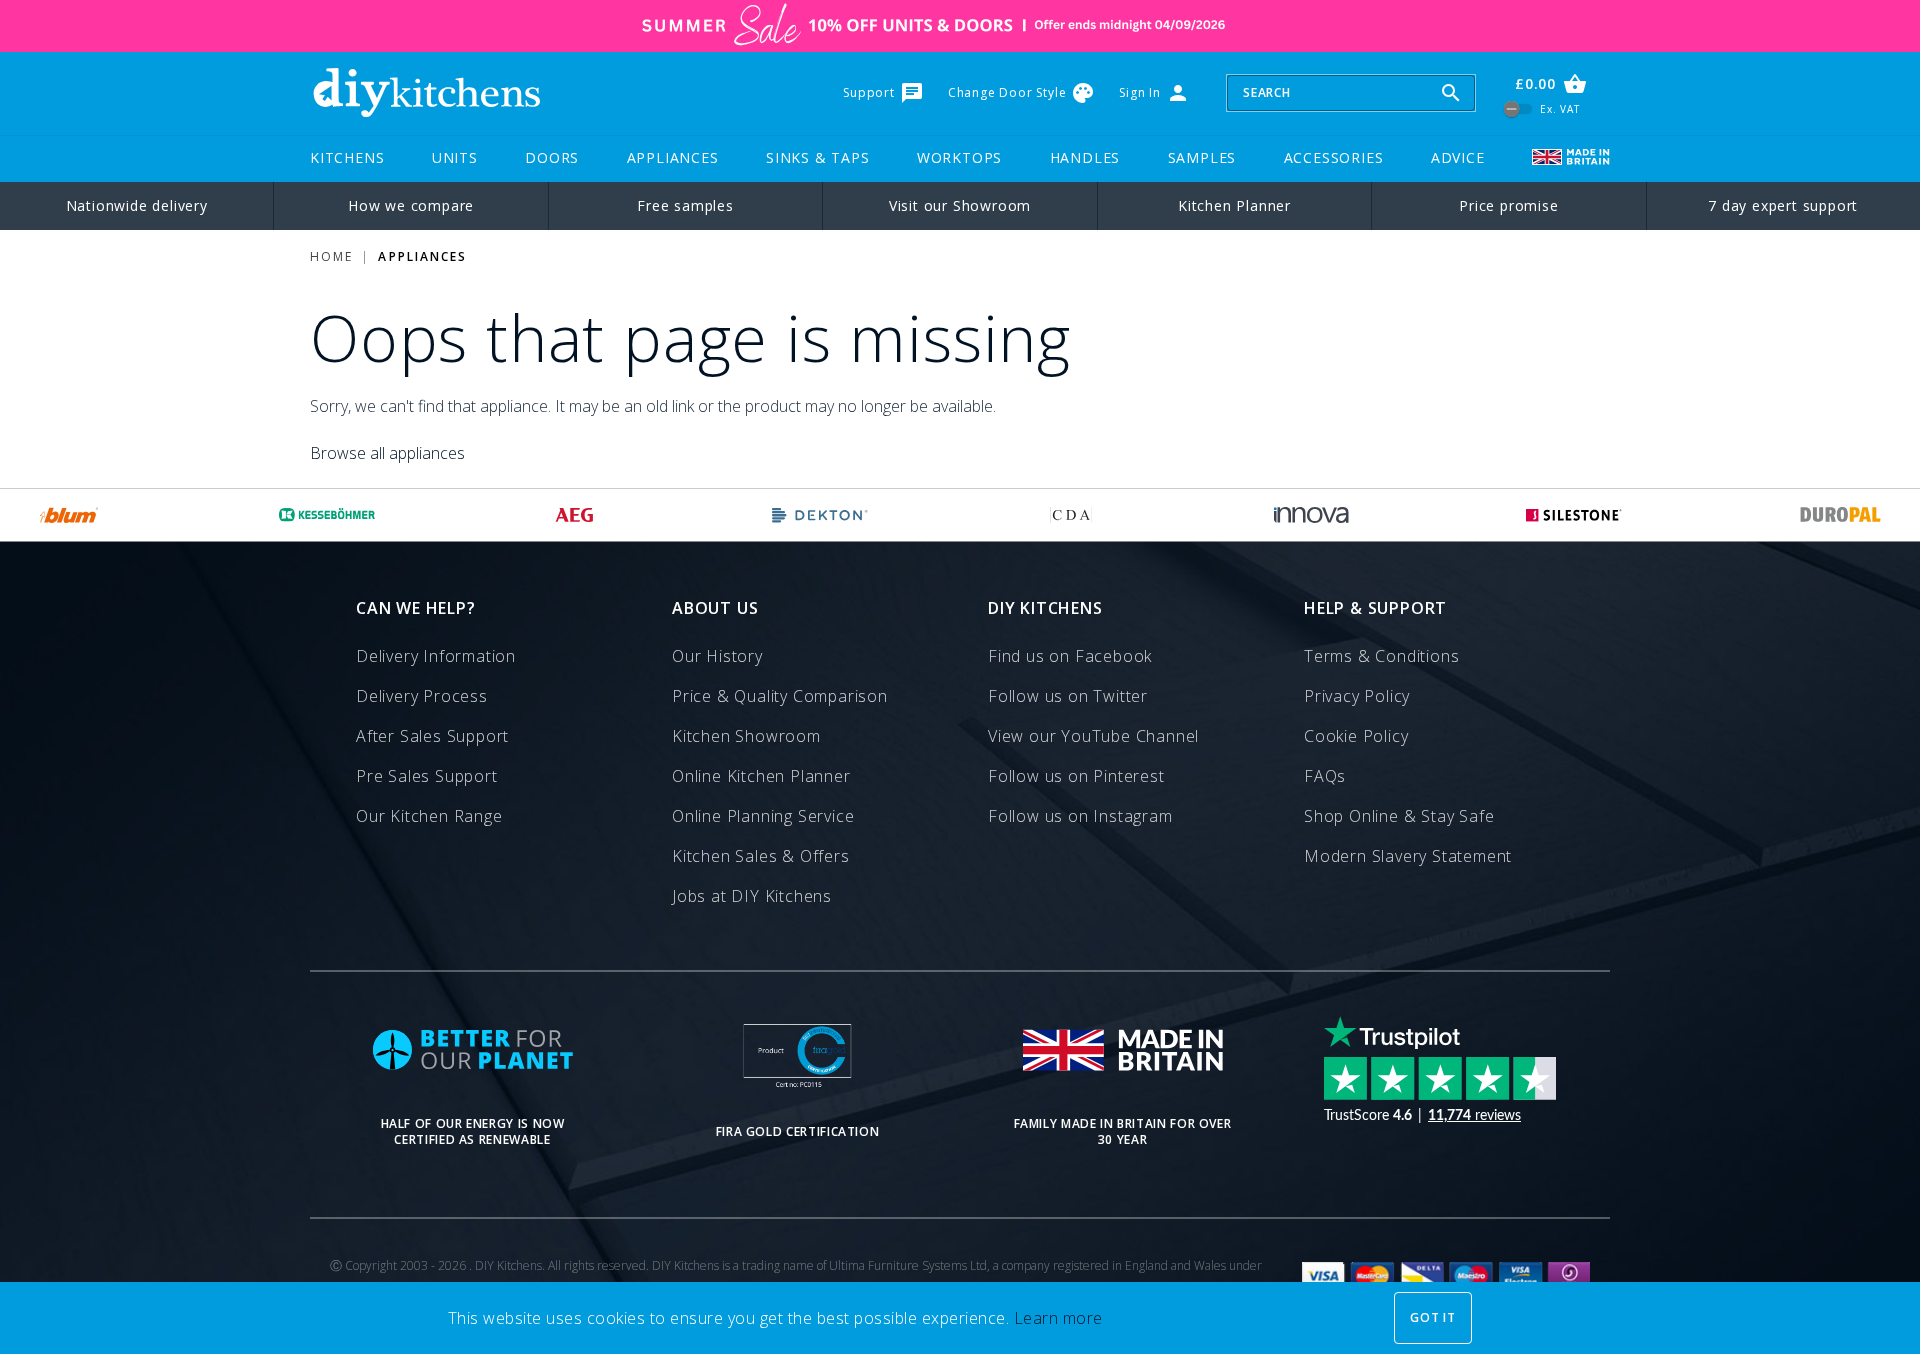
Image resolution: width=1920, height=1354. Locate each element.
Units (455, 157)
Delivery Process (422, 696)
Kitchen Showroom (746, 736)
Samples (1202, 157)
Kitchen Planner (1234, 205)
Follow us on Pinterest (1076, 776)
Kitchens (347, 157)
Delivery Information (436, 656)
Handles (1085, 157)
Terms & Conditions (1381, 656)
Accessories (1334, 157)
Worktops (959, 157)
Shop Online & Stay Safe (1399, 816)
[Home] (426, 93)
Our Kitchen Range (429, 816)
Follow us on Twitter (1068, 696)
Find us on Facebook (1070, 656)
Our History (717, 656)
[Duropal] (1841, 515)
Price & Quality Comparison (780, 696)
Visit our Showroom (960, 205)
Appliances (673, 157)
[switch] (1518, 108)
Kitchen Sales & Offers (761, 856)
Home (331, 256)
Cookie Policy (1356, 736)
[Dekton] (820, 515)
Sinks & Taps (818, 157)
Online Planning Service (763, 816)
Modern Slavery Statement (1408, 856)
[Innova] (1311, 515)
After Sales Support (432, 736)
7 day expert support (1783, 205)
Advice (1458, 157)
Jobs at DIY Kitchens (752, 896)
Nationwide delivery (137, 205)
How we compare (411, 205)
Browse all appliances (387, 453)
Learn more (1058, 1318)
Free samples (685, 205)
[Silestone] (1574, 515)
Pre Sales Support (427, 776)
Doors (552, 157)
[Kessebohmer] (327, 515)
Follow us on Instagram (1080, 816)
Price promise (1508, 205)
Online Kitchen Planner (761, 776)
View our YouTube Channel (1093, 736)
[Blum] (69, 515)
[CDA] (1071, 515)
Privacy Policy (1357, 696)
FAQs (1325, 776)
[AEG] (574, 515)
